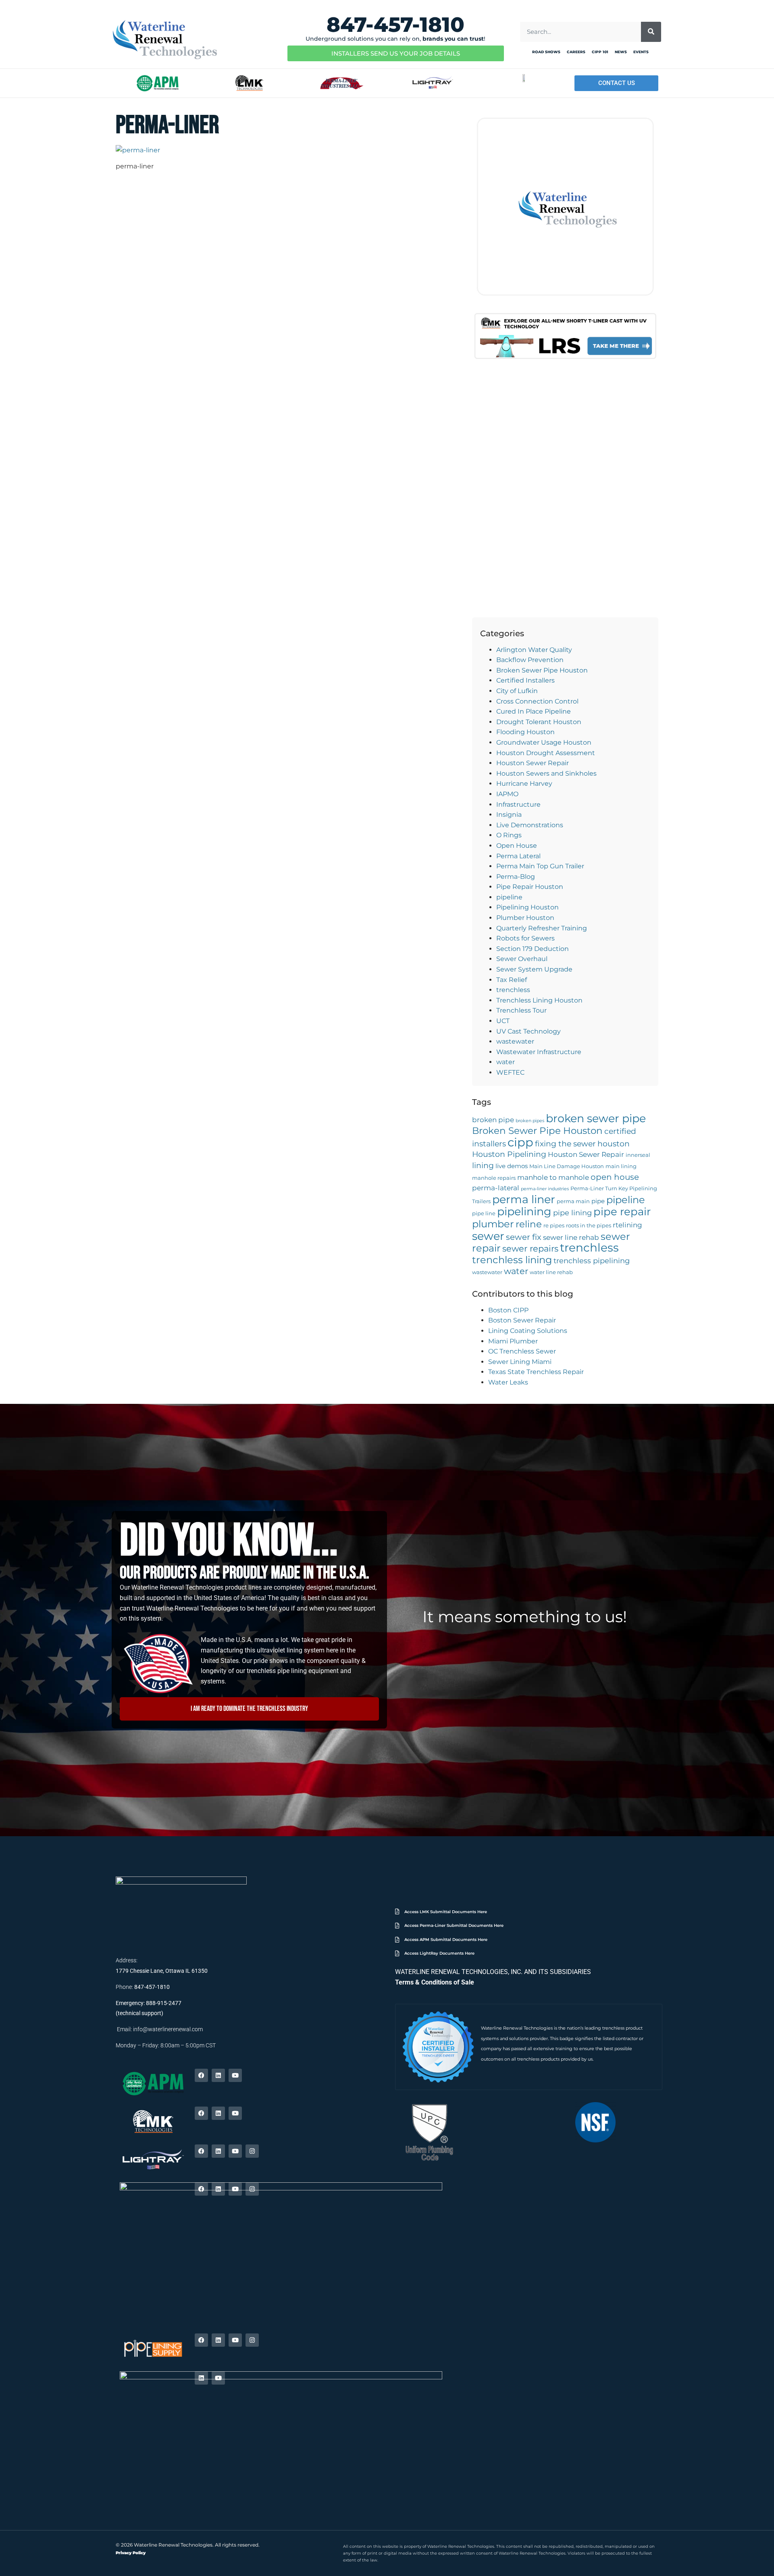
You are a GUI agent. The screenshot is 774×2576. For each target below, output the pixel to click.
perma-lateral (496, 1188)
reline (529, 1224)
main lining (621, 1166)
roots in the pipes (589, 1225)
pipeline (509, 897)
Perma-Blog (516, 877)
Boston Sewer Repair (522, 1320)
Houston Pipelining (509, 1154)
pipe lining (572, 1213)
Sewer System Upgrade (534, 969)
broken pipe (493, 1120)
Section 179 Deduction (533, 949)
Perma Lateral (518, 856)
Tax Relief (512, 980)
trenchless (513, 990)
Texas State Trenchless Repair (536, 1372)
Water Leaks (508, 1382)
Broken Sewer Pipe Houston (542, 670)
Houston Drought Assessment (546, 753)
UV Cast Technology (528, 1031)
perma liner (524, 1199)
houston (614, 1144)
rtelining (627, 1225)
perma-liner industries (545, 1189)
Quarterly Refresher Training (542, 928)
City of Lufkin (517, 691)
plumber (493, 1224)
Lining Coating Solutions (528, 1331)
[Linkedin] (218, 2075)
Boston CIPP (508, 1310)
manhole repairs (494, 1178)
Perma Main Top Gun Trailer (540, 866)
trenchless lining (512, 1260)
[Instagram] (252, 2151)
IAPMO (507, 794)
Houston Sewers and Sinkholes (546, 773)
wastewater (515, 1041)
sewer (488, 1236)
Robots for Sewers (525, 938)
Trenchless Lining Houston (539, 1000)
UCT (503, 1021)
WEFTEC (510, 1072)
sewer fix (524, 1237)
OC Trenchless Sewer (522, 1351)
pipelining (524, 1211)
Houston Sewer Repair (533, 763)
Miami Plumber (513, 1341)
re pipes (554, 1225)
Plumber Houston (525, 918)
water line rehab (551, 1272)
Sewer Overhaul (522, 959)
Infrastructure (518, 804)
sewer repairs (530, 1248)
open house (615, 1177)
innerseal (638, 1155)
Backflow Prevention (530, 660)
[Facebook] (201, 2075)
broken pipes (530, 1121)
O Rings (509, 835)
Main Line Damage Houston (567, 1166)
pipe (598, 1201)
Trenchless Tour (521, 1010)
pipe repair (622, 1212)
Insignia (509, 815)
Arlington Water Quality (534, 650)
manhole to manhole (553, 1177)
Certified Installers (525, 680)
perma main (573, 1201)
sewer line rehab (571, 1237)
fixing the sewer (565, 1144)
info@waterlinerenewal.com (168, 2029)
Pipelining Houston (527, 907)
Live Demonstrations (530, 825)
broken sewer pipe (596, 1118)
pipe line (484, 1213)
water (506, 1062)
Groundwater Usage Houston (544, 742)
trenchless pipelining (592, 1261)
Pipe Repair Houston (530, 887)
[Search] (651, 32)
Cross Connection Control (537, 701)
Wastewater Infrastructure (539, 1052)
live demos (512, 1166)
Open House (517, 846)
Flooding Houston (525, 732)
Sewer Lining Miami (520, 1362)
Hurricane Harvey (524, 784)
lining (483, 1165)
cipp (520, 1142)
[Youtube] (235, 2075)
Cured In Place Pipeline (534, 711)
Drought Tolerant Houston (539, 722)
